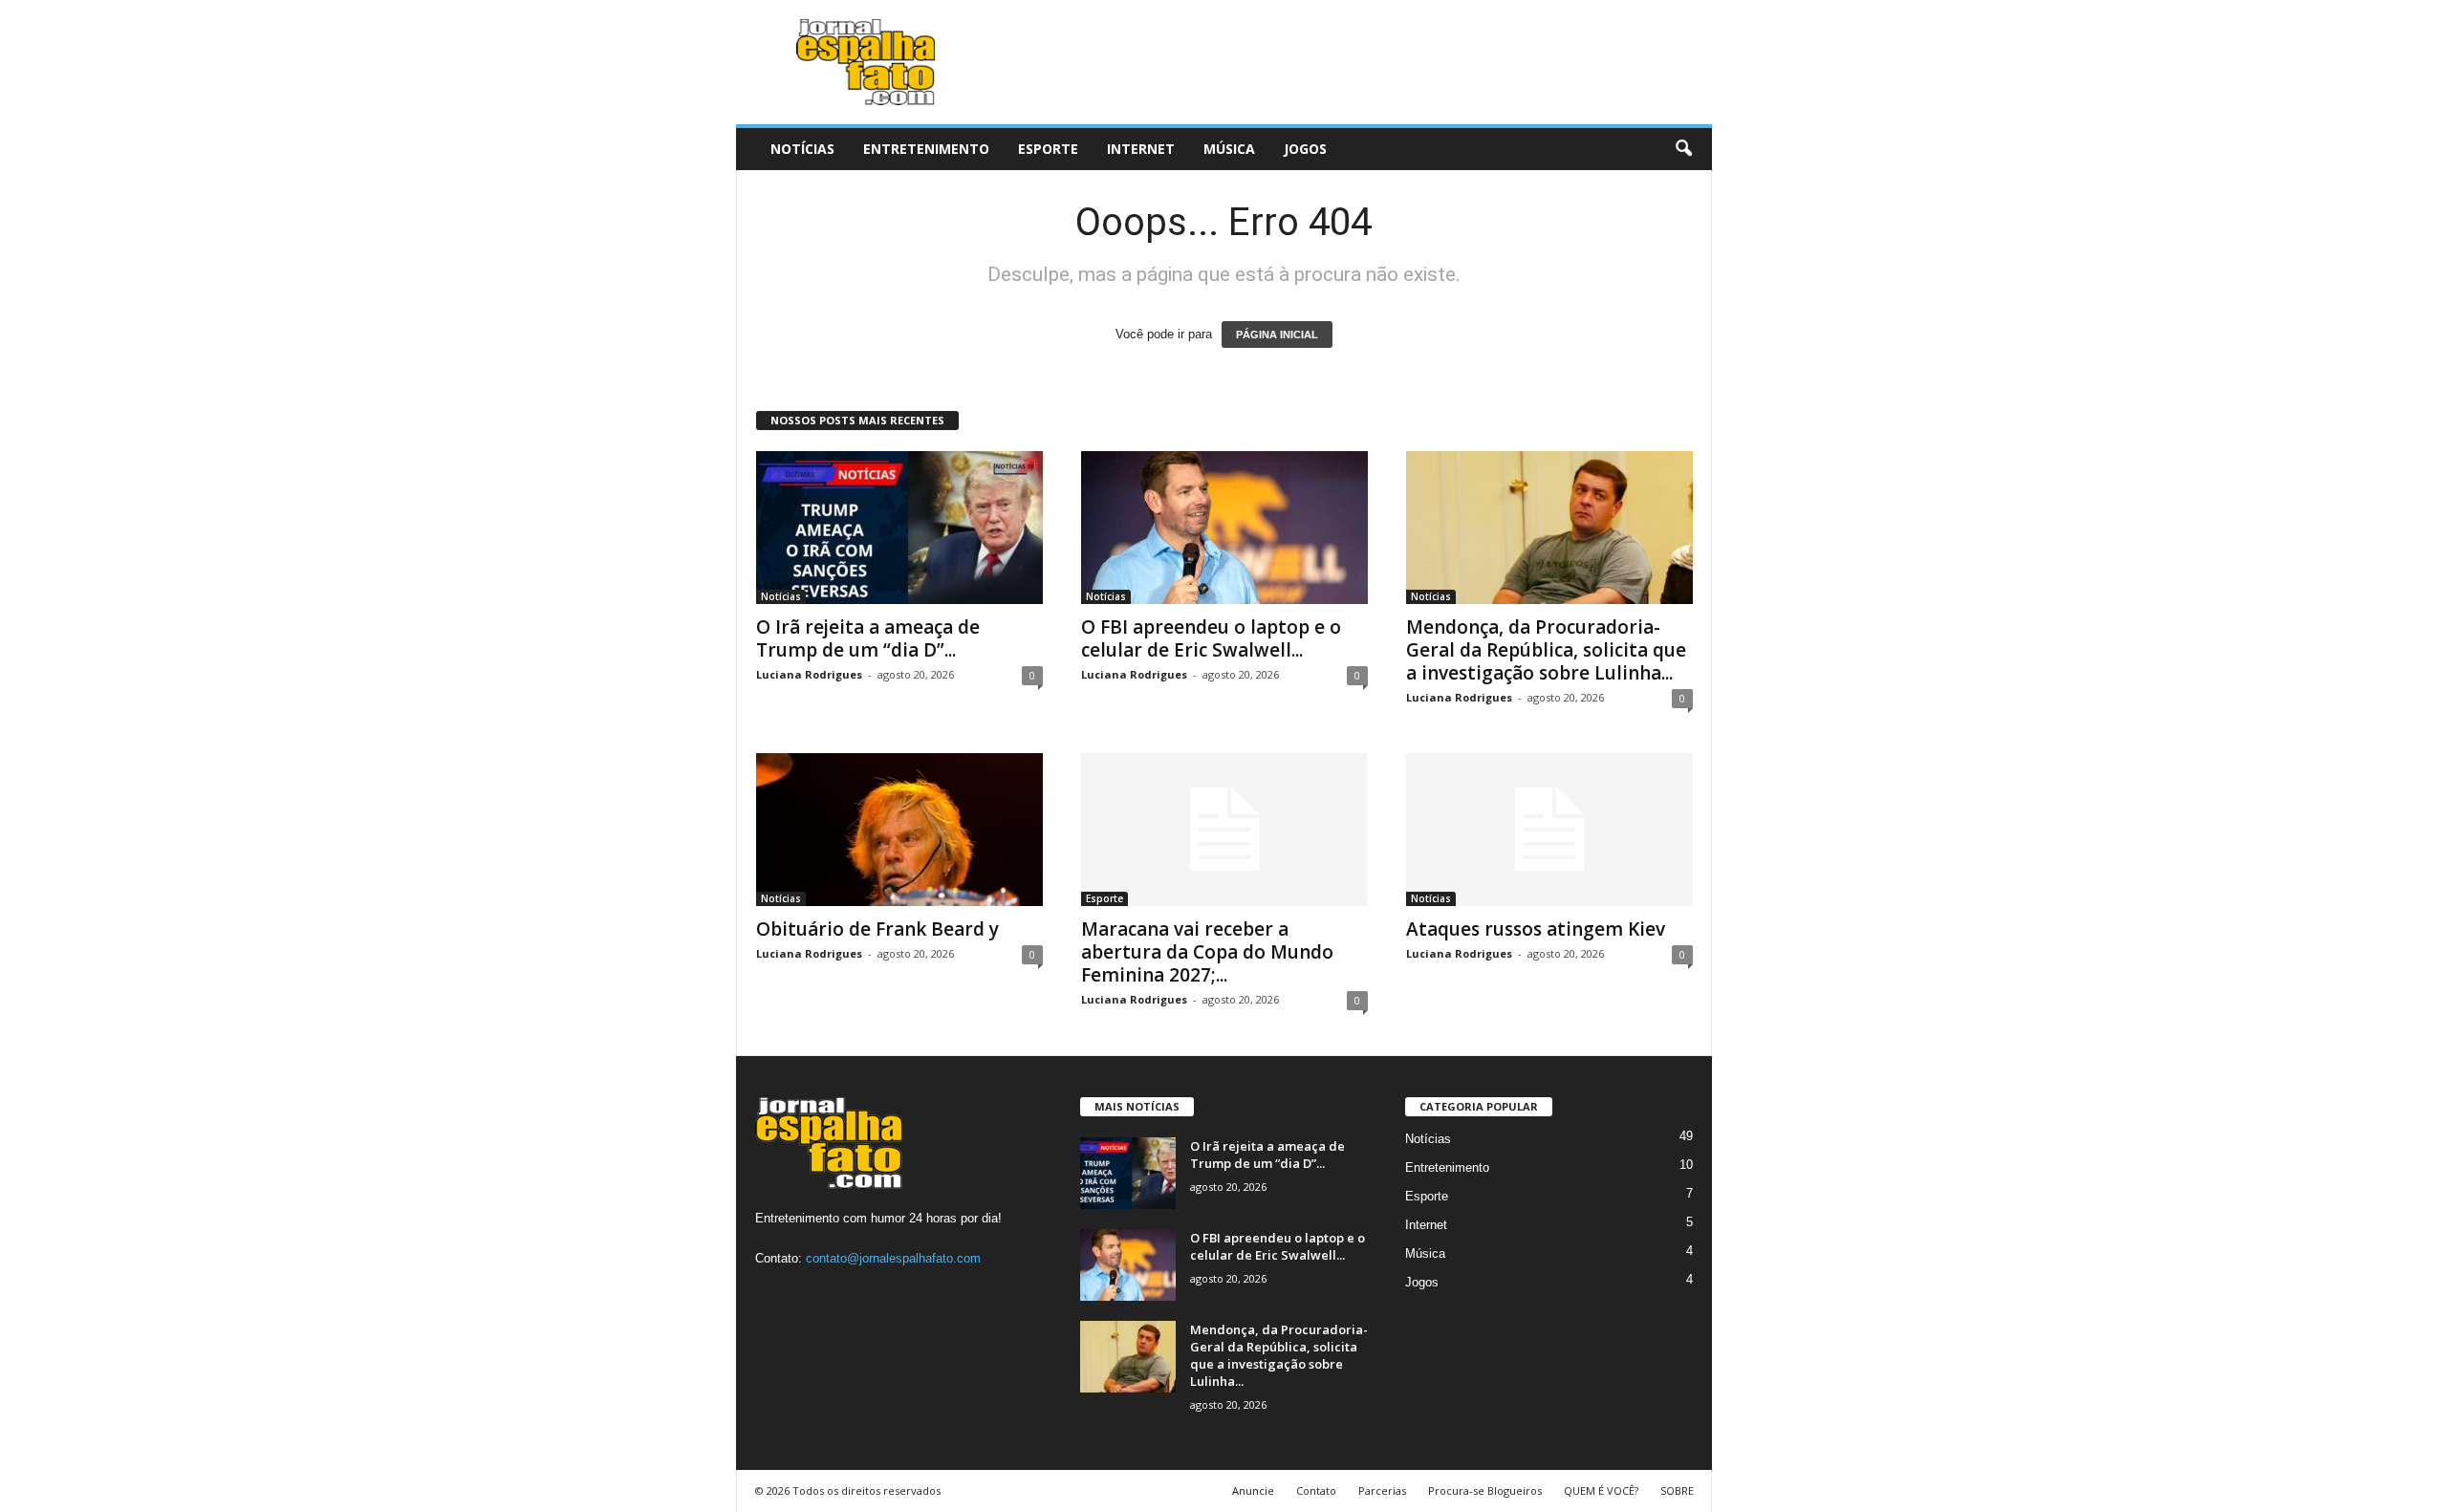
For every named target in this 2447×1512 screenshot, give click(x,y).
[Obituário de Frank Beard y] (899, 830)
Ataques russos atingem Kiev (1536, 929)
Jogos (1305, 149)
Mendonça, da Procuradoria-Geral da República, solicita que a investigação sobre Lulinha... (1546, 650)
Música (1229, 149)
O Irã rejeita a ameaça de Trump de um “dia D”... (868, 638)
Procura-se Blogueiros (1485, 1490)
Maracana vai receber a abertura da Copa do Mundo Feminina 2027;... (1207, 952)
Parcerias (1382, 1490)
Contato (1316, 1490)
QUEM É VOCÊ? (1601, 1490)
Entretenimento (926, 149)
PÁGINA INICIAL (1277, 335)
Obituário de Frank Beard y (877, 929)
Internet (1141, 149)
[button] (1683, 149)
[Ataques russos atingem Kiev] (1549, 830)
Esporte (1048, 149)
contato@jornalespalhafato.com (893, 1258)
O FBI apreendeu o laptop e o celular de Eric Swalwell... (1211, 638)
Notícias (802, 149)
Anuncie (1253, 1490)
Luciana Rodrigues (809, 674)
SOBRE (1677, 1490)
